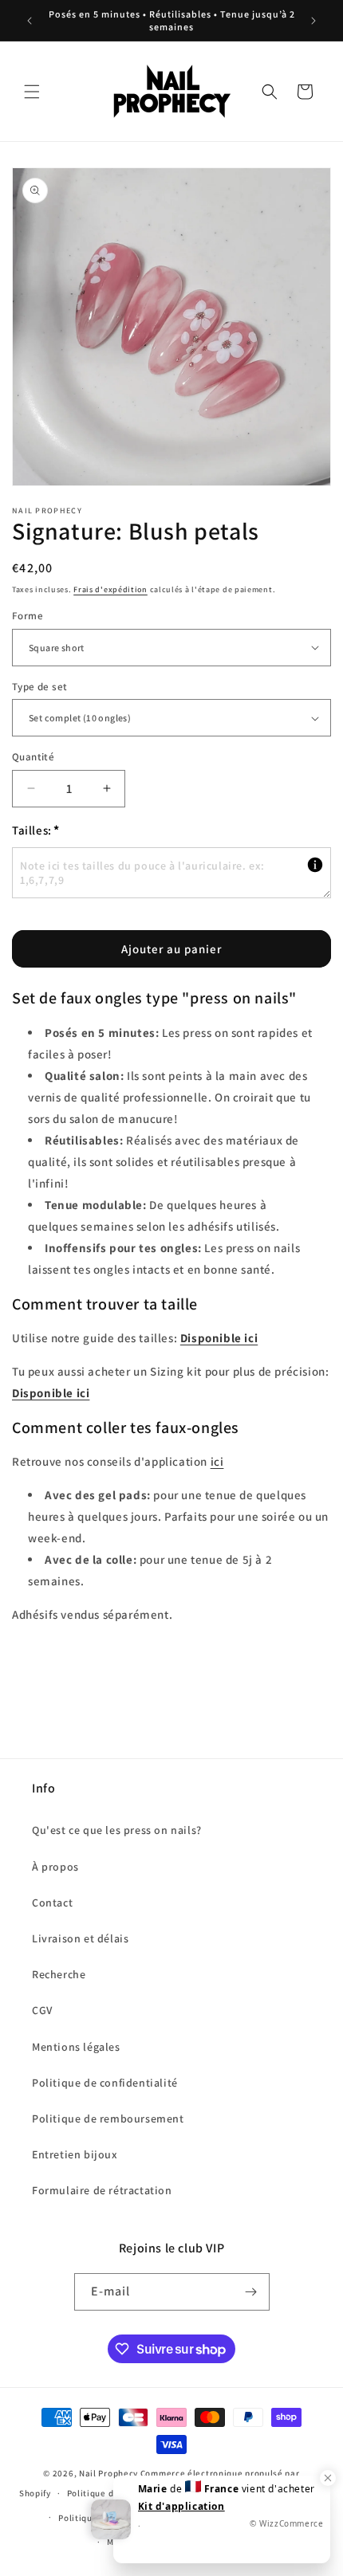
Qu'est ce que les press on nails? (117, 1830)
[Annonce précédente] (30, 21)
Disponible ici (219, 1338)
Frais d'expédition (110, 589)
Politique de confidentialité (105, 2083)
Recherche (59, 1974)
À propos (55, 1867)
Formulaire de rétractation (102, 2190)
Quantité (33, 757)
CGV (42, 2010)
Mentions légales (76, 2047)
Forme (28, 616)
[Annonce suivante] (313, 21)
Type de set (39, 687)
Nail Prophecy (108, 2473)
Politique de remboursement (108, 2119)
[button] (32, 92)
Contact (52, 1903)
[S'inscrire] (251, 2292)
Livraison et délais (80, 1938)
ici (217, 1461)
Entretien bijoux (75, 2154)
